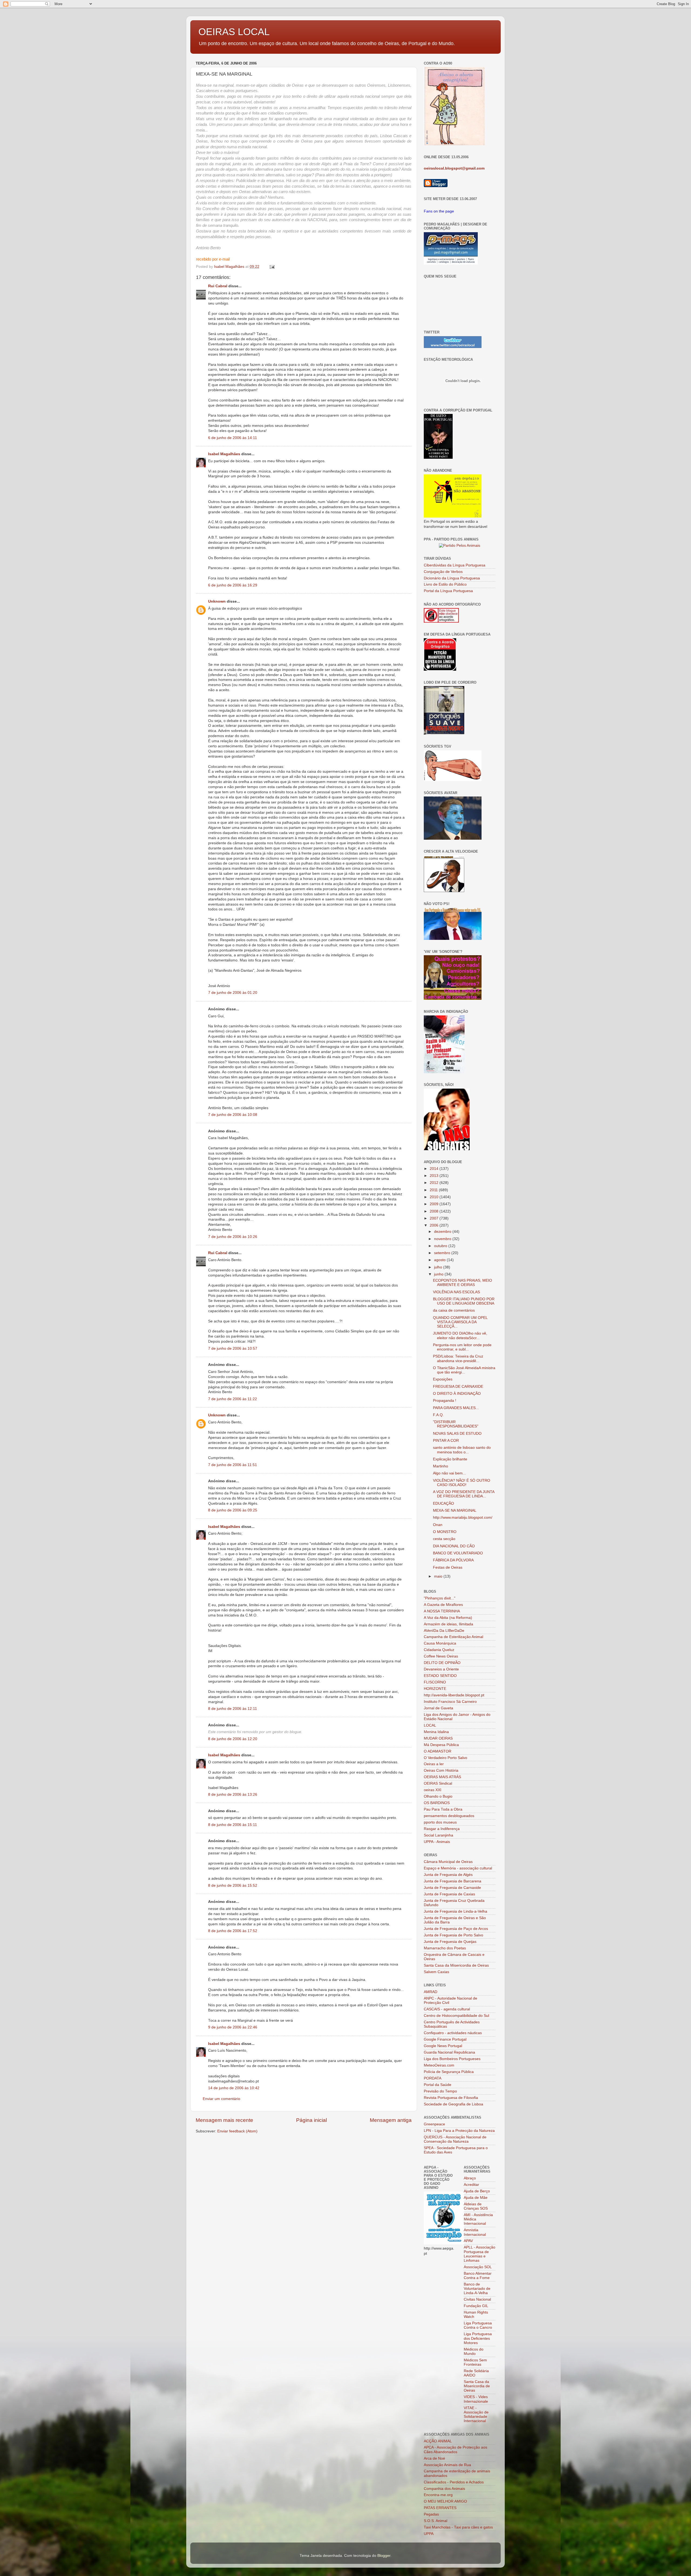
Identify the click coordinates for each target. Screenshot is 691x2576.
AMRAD (431, 1992)
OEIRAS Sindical (438, 1783)
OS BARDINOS (437, 1803)
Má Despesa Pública (441, 1745)
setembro (443, 1253)
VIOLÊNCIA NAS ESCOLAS (456, 1292)
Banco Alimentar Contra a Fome (478, 2276)
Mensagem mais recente (224, 2120)
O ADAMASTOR (438, 1751)
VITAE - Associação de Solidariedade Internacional (476, 2415)
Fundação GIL (476, 2306)
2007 (435, 1218)
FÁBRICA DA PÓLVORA (453, 1560)
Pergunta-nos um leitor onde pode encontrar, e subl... (462, 1347)
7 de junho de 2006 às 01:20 (233, 993)
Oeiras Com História (441, 1770)
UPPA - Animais (437, 1842)
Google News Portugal (443, 2046)
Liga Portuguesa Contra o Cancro (478, 2325)
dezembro (443, 1232)
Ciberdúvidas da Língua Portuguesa (455, 565)
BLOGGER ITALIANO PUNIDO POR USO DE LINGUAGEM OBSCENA (464, 1301)
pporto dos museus (440, 1822)
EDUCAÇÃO (443, 1503)
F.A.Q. (438, 1415)
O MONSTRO (445, 1532)
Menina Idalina (436, 1732)
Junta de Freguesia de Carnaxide (452, 1888)
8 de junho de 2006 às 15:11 (233, 1825)
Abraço (470, 2178)
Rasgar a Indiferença (442, 1829)
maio (439, 1576)
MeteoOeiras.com (439, 2065)
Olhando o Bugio (438, 1796)
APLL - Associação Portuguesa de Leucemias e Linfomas (480, 2254)
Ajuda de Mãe (476, 2198)
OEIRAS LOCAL (234, 32)
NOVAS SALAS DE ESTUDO (457, 1434)
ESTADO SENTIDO (440, 1676)
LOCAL (430, 1725)
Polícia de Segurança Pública (449, 2072)
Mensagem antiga (391, 2120)
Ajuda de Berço (477, 2191)
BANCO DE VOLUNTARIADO (458, 1553)
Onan (438, 1525)
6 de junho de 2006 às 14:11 (233, 438)
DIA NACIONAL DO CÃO (454, 1546)
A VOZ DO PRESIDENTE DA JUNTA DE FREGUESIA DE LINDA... (464, 1494)
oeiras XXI (433, 1790)
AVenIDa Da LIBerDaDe (444, 1631)
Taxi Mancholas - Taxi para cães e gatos (458, 2527)
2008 (435, 1211)
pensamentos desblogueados (449, 1816)
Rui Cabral (218, 286)
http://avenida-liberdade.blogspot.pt (454, 1695)
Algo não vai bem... (449, 1473)
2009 (435, 1204)
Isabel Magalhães (224, 454)
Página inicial (311, 2120)
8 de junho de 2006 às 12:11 (233, 1709)
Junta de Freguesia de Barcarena (453, 1881)
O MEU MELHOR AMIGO (445, 2501)
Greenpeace (434, 2124)
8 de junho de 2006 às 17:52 (233, 1931)
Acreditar (471, 2185)
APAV (468, 2241)
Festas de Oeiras (448, 1567)
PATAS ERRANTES (440, 2508)
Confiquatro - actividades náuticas (453, 2033)
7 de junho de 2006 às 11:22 (233, 1399)
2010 (435, 1197)
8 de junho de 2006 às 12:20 (233, 1739)
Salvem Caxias (436, 1972)
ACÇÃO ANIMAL (438, 2441)
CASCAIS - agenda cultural (447, 2009)
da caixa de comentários (454, 1310)
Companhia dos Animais (444, 2489)
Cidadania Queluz (439, 1650)
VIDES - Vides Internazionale (476, 2399)
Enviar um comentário (221, 2099)
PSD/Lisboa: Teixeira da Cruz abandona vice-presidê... (458, 1358)
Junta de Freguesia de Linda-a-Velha (455, 1911)
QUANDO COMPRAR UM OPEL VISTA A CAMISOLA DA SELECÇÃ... (460, 1322)
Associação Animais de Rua (447, 2465)
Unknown (217, 601)
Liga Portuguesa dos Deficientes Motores (478, 2338)
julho (439, 1267)
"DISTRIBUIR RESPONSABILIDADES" (456, 1424)
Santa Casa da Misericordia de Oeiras (456, 1965)
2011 (434, 1190)
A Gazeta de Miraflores (443, 1605)
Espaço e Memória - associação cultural (458, 1868)
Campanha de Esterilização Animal (453, 1637)
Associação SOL (478, 2267)
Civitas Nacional (477, 2299)
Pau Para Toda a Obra (443, 1809)
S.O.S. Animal (436, 2521)
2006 (435, 1225)
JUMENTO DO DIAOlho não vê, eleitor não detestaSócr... (460, 1336)
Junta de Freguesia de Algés (448, 1875)
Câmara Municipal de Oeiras (448, 1862)
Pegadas (431, 2514)
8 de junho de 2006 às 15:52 (233, 1885)
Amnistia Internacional (475, 2232)
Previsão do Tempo (440, 2091)
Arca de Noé (434, 2458)
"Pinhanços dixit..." (440, 1598)
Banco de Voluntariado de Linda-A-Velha (477, 2289)
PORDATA (433, 2078)
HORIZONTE (435, 1689)
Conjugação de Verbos (443, 572)
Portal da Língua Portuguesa (448, 591)
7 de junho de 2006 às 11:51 (233, 1465)
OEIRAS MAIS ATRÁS (442, 1777)
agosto (440, 1260)
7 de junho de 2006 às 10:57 (233, 1348)
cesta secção (444, 1539)
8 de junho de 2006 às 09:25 (233, 1510)
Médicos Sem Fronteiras (475, 2362)
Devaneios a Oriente (441, 1669)
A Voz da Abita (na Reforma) (448, 1618)
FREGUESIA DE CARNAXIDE (458, 1387)
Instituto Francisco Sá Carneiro (450, 1702)
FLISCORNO (435, 1682)
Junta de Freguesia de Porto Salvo (453, 1935)
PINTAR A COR (446, 1441)
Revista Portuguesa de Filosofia (451, 2098)
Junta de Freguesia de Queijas (450, 1942)
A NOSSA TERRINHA (442, 1611)
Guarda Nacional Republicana (449, 2052)
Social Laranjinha (438, 1835)
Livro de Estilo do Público (445, 584)
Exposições (443, 1379)
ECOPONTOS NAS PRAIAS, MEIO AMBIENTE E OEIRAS (463, 1283)
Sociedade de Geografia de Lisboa (453, 2104)
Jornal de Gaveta (438, 1708)
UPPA (429, 2534)
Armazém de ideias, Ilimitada (448, 1624)
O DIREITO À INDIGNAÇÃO (457, 1394)
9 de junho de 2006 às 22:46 (233, 2027)
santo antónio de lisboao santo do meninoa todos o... (462, 1450)
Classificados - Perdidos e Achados (454, 2482)
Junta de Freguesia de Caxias (449, 1894)
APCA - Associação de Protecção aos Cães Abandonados (455, 2450)
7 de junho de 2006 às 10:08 (233, 1115)
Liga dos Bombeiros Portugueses (452, 2059)
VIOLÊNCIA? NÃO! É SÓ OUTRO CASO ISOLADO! (462, 1483)
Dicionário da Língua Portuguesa (452, 578)
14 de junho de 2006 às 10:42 (234, 2088)
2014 (435, 1169)
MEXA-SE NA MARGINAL (455, 1510)
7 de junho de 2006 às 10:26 (233, 1237)
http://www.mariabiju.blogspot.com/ (463, 1517)
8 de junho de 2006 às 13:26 (233, 1795)
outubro (441, 1246)
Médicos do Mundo (474, 2352)
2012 (435, 1183)
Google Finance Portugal (445, 2039)
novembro (443, 1239)
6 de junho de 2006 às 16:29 (233, 585)
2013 (435, 1176)
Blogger (384, 2556)
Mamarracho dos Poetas (445, 1948)
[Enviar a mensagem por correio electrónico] (272, 267)
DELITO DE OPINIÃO (442, 1663)
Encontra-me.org (438, 2495)
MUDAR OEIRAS (438, 1738)
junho (439, 1274)
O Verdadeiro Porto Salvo (446, 1758)
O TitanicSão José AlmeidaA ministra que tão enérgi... (464, 1370)
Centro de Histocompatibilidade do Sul (456, 2016)
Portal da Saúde (438, 2085)
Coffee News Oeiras (441, 1656)
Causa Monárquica (440, 1643)
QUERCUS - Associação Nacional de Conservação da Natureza (455, 2139)
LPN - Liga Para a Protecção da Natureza (459, 2131)
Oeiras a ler (434, 1764)
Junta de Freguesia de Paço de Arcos (456, 1929)
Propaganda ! (445, 1401)
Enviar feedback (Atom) (237, 2131)
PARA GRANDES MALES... (456, 1408)
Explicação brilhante (450, 1459)
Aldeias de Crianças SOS (476, 2206)
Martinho (441, 1466)
